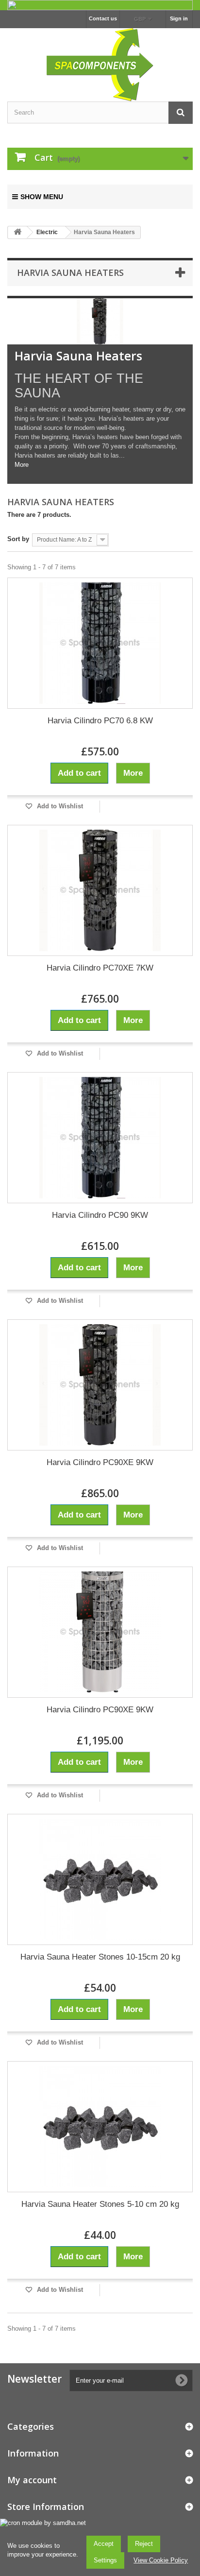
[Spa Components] (100, 64)
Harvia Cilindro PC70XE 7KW (100, 968)
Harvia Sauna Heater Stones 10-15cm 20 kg (100, 1957)
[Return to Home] (17, 232)
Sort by (18, 539)
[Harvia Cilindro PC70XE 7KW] (100, 890)
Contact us (103, 18)
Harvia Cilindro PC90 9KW (100, 1215)
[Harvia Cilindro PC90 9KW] (100, 1138)
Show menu (42, 197)
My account (32, 2480)
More (22, 465)
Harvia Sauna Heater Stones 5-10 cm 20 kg (100, 2204)
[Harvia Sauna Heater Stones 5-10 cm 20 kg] (100, 2127)
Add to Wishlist (59, 806)
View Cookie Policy (161, 2560)
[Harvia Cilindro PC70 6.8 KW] (100, 643)
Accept (104, 2544)
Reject (144, 2544)
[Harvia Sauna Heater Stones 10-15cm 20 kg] (100, 1879)
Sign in (179, 18)
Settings (105, 2560)
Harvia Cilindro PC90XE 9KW (100, 1462)
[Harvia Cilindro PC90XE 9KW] (100, 1385)
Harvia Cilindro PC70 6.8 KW (100, 721)
